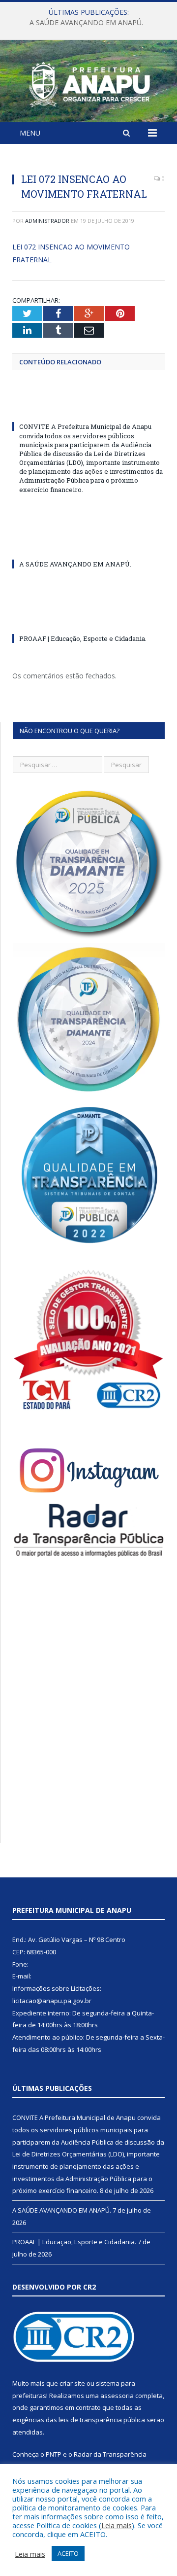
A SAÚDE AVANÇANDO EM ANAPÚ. (86, 23)
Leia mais (117, 2525)
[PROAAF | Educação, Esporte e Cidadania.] (88, 620)
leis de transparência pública (102, 2420)
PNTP (54, 2454)
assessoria (117, 2396)
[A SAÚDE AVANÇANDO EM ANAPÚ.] (88, 546)
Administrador (47, 221)
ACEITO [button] (68, 2553)
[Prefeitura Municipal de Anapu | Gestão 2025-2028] (88, 83)
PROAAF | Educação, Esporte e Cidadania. (83, 638)
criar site (72, 2383)
